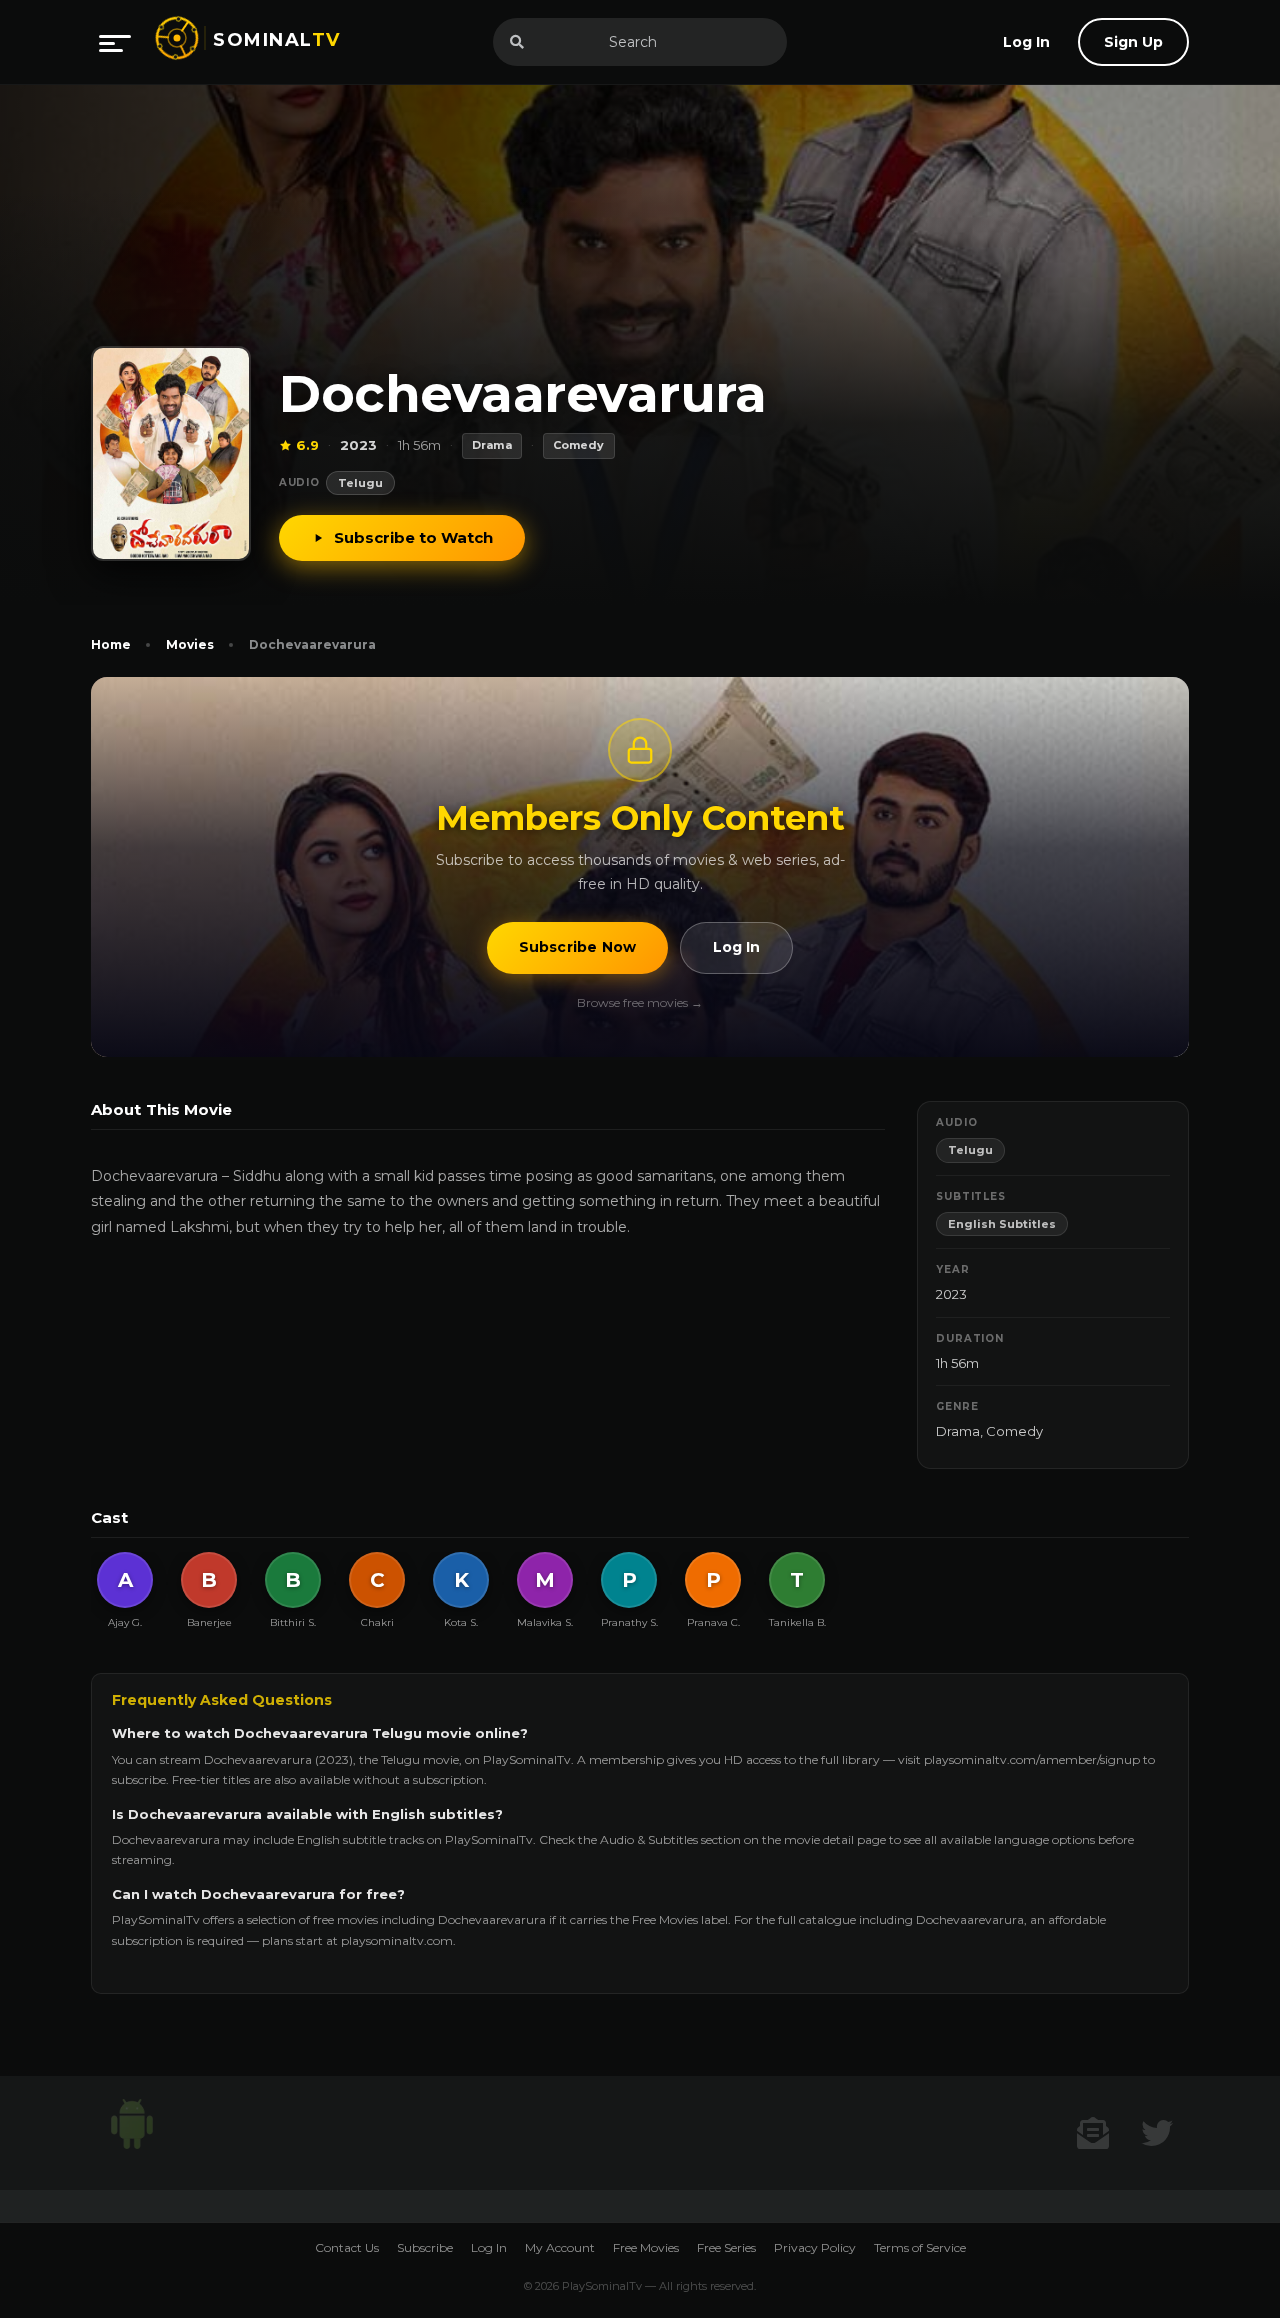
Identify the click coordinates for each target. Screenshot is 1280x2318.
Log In (736, 947)
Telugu (360, 483)
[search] (517, 42)
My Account (560, 2247)
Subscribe (425, 2247)
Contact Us (347, 2247)
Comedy (1014, 1431)
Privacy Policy (815, 2247)
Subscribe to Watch (413, 537)
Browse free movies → (640, 1002)
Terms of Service (920, 2247)
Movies (190, 644)
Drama (958, 1431)
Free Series (726, 2247)
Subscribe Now (578, 947)
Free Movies (646, 2247)
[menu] (115, 42)
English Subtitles (1002, 1224)
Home (111, 644)
